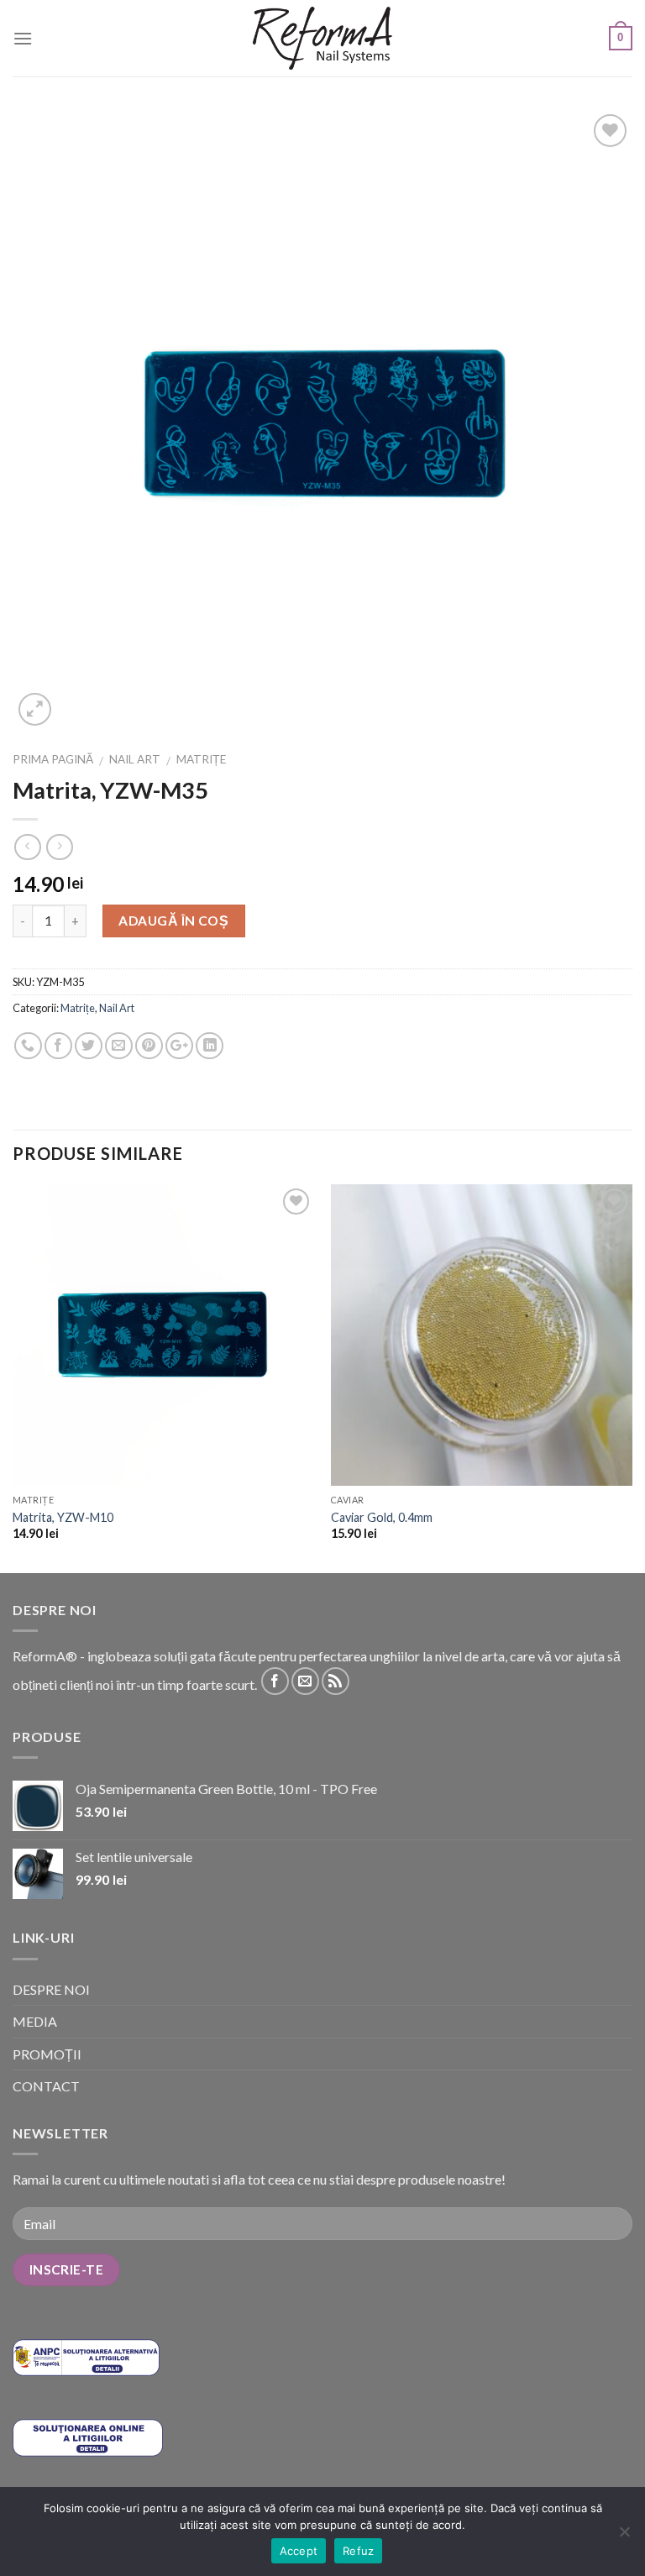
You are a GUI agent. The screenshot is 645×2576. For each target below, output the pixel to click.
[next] (632, 1377)
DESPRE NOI (51, 1989)
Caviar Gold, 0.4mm (382, 1517)
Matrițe (201, 759)
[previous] (13, 1377)
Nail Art (135, 759)
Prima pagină (53, 759)
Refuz (358, 2551)
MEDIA (35, 2021)
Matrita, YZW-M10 (63, 1517)
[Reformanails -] (322, 38)
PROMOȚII (47, 2054)
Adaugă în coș (173, 921)
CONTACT (46, 2086)
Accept (299, 2551)
